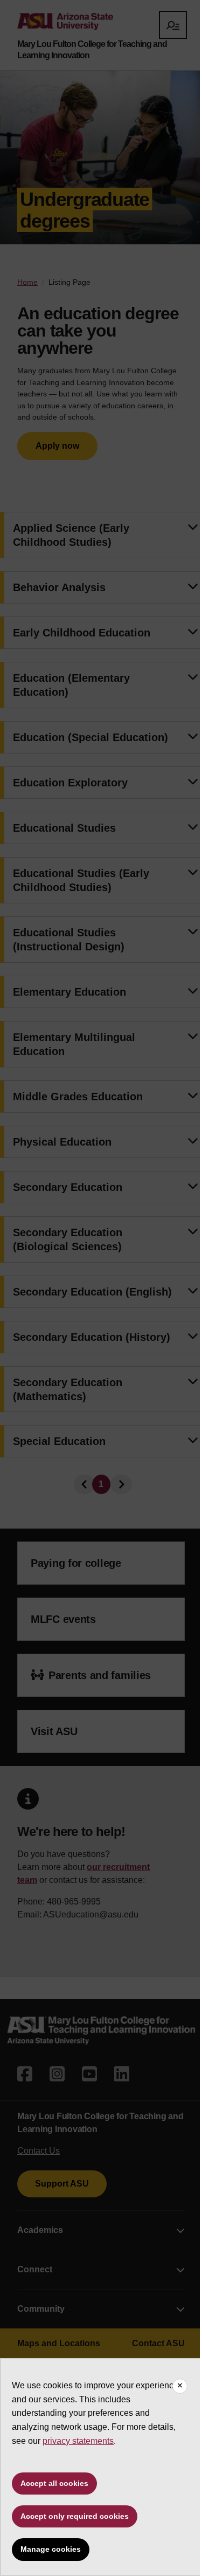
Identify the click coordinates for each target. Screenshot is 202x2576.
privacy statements (78, 2441)
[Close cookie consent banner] (180, 2386)
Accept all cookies (54, 2483)
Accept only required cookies (75, 2516)
